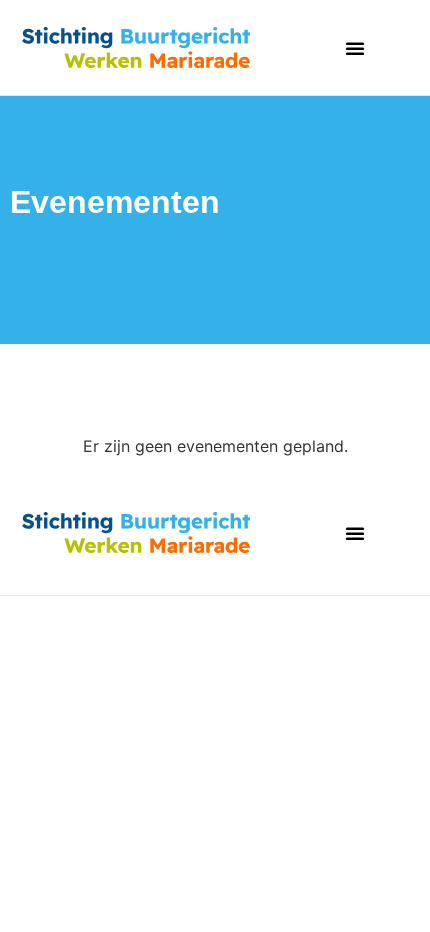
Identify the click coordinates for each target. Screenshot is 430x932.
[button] (355, 48)
